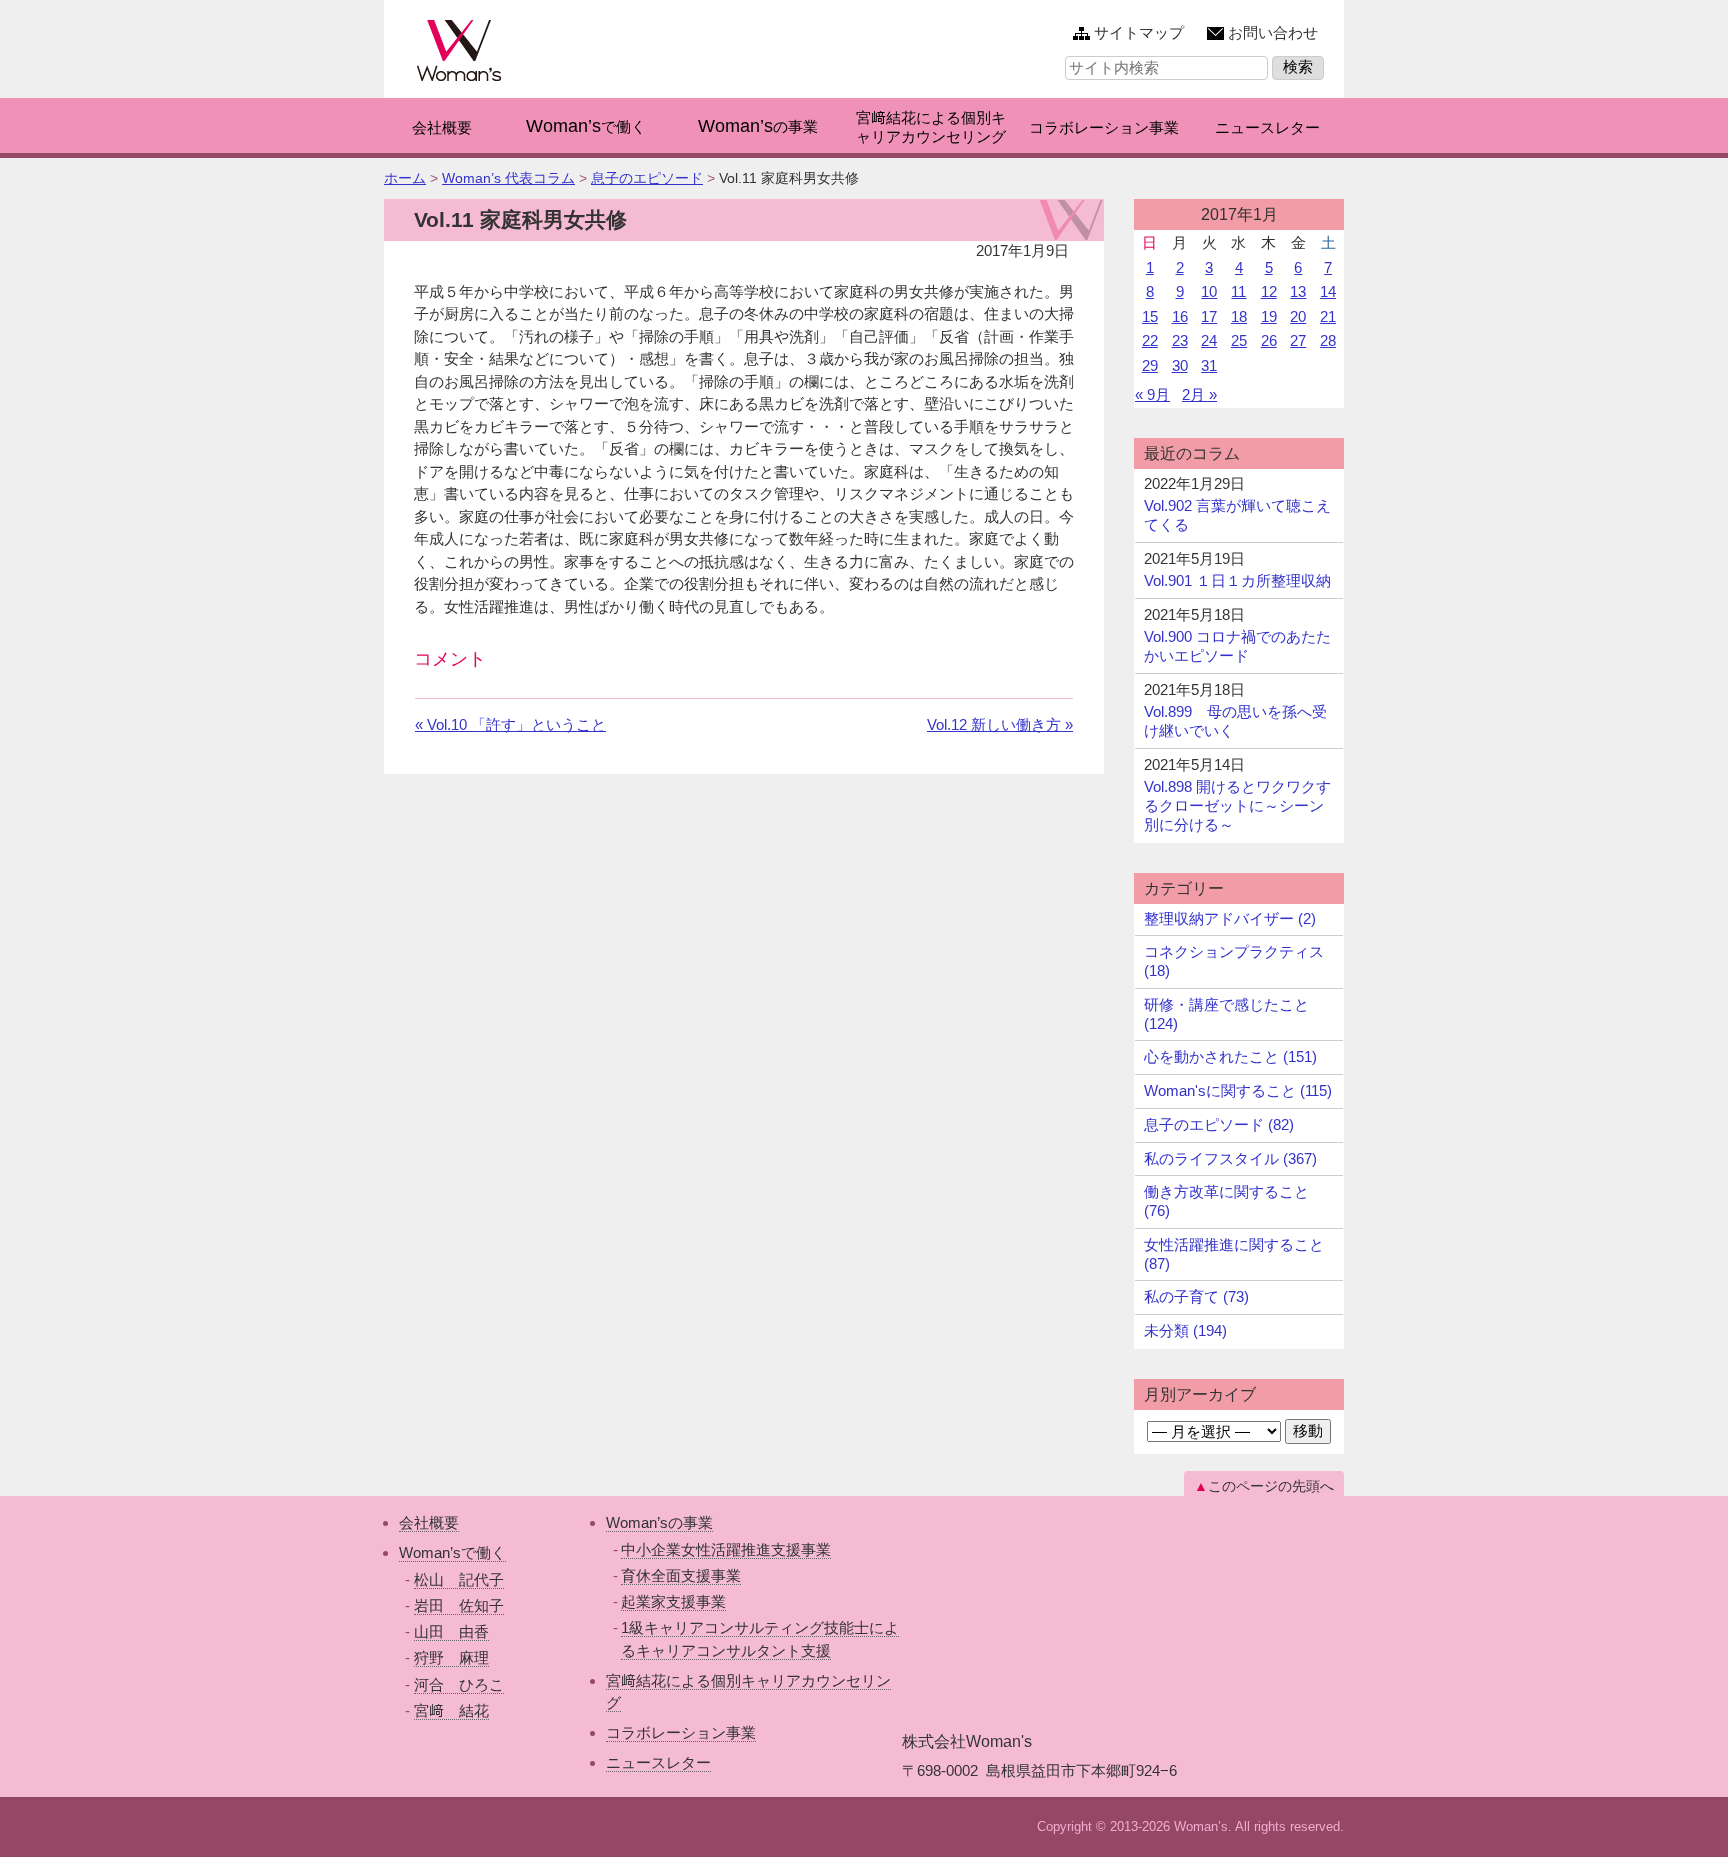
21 (1328, 316)
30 (1180, 365)
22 (1150, 340)
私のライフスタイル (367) (1230, 1158)
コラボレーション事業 (681, 1732)
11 (1238, 291)
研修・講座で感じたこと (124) (1226, 1014)
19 (1269, 316)
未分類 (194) (1185, 1330)
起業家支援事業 (673, 1601)
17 (1209, 316)
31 (1209, 365)
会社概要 (429, 1522)
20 (1298, 316)
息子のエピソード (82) (1219, 1124)
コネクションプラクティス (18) (1234, 961)
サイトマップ (1139, 32)
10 (1209, 291)
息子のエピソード (647, 178)
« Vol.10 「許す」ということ (510, 724)
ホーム (405, 178)
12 (1269, 291)
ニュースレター (658, 1762)
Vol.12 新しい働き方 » (1000, 724)
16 (1180, 316)
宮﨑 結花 (451, 1710)
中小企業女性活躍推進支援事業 (726, 1549)
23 (1180, 340)
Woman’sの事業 (659, 1522)
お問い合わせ (1273, 32)
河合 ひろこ (459, 1684)
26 (1269, 340)
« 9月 (1152, 394)
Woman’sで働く (452, 1552)
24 (1209, 340)
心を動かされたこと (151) (1230, 1056)
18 (1239, 316)
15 (1150, 316)
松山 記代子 (459, 1579)
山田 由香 (451, 1631)
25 (1239, 340)
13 (1298, 291)
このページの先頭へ (1271, 1486)
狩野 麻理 (451, 1657)
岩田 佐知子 (459, 1605)
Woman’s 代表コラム (508, 178)
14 (1328, 291)
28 (1328, 340)
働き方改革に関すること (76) (1226, 1201)
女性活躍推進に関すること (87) (1234, 1254)
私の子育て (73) (1196, 1296)
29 (1150, 365)
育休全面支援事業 (681, 1575)
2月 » (1199, 394)
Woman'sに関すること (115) (1238, 1090)
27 (1298, 340)
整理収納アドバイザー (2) (1230, 918)
